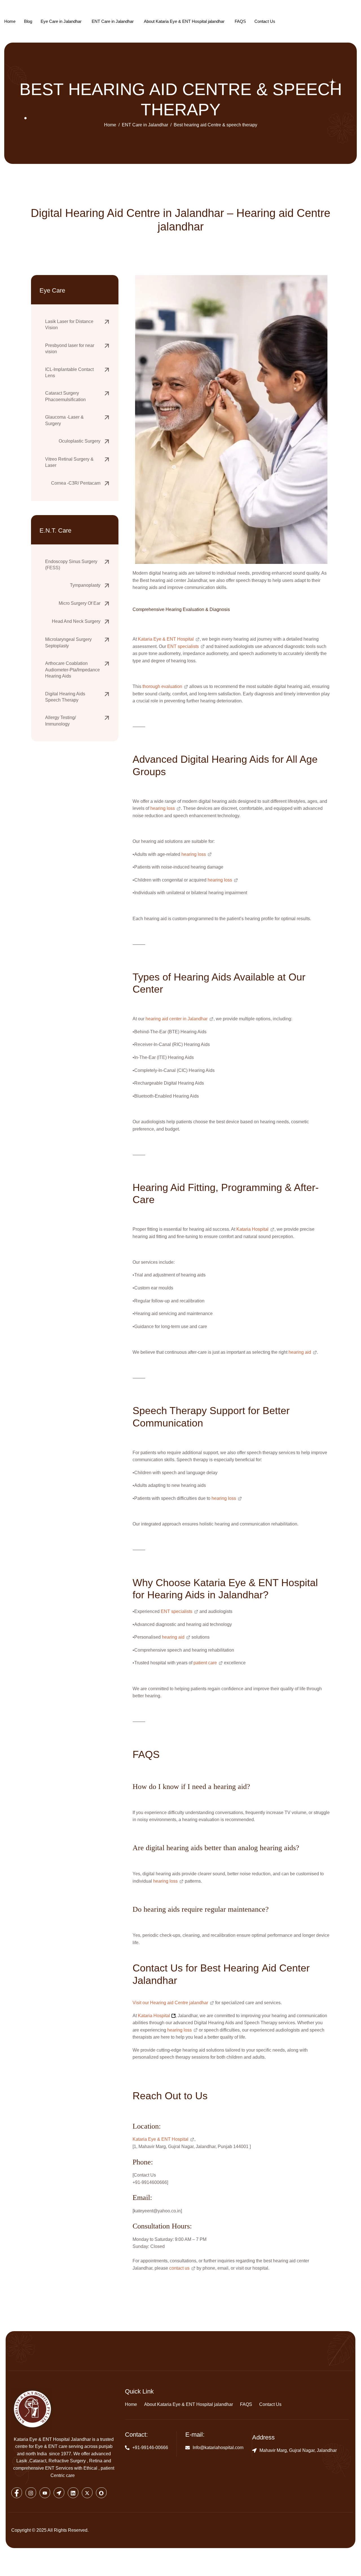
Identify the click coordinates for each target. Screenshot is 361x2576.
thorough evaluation (162, 686)
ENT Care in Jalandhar (113, 21)
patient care (205, 1663)
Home (10, 21)
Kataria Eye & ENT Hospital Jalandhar (52, 2439)
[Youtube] (45, 2493)
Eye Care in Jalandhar (61, 21)
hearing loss (163, 808)
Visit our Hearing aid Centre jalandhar (170, 2003)
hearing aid (300, 1352)
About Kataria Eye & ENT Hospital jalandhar (184, 21)
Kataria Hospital (252, 1229)
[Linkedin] (73, 2493)
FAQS (240, 21)
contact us (179, 2268)
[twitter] (87, 2493)
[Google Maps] (59, 2493)
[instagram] (31, 2493)
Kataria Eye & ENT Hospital (166, 639)
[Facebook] (17, 2493)
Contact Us (265, 21)
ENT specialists (183, 646)
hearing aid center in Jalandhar (177, 1019)
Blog (28, 21)
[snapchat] (101, 2493)
